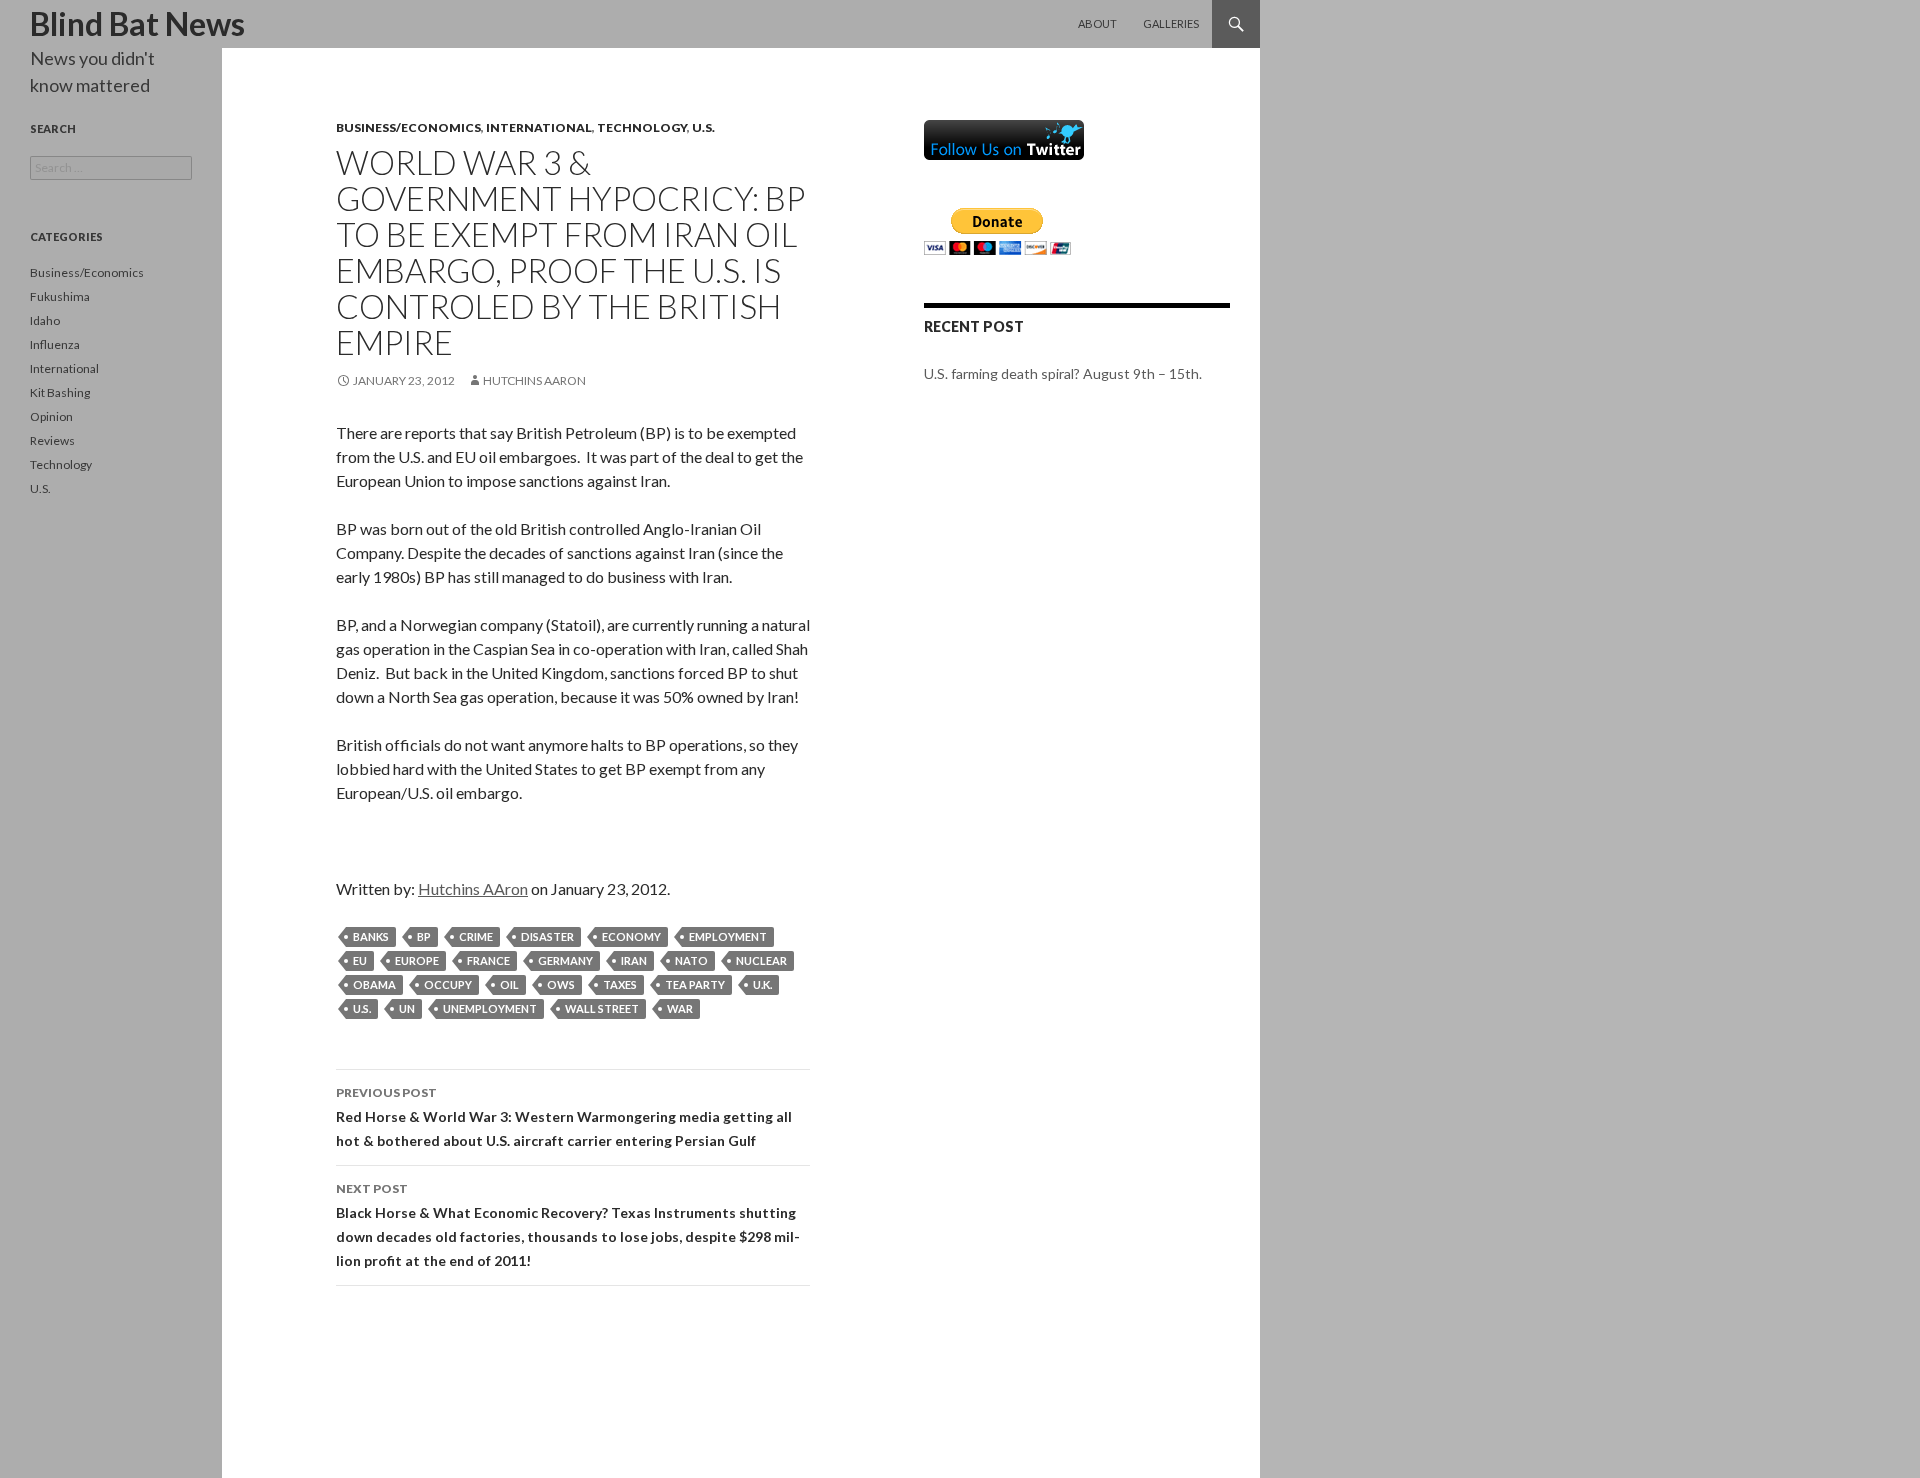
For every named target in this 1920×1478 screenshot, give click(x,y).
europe (417, 960)
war (680, 1008)
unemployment (490, 1008)
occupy (448, 984)
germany (565, 960)
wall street (602, 1008)
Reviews (52, 440)
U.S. (703, 127)
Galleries (1171, 23)
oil (509, 984)
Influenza (55, 344)
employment (728, 936)
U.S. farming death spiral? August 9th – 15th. (1063, 373)
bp (424, 936)
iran (634, 960)
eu (360, 960)
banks (371, 936)
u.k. (762, 984)
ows (561, 984)
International (539, 127)
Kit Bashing (60, 392)
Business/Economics (408, 127)
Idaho (45, 320)
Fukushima (60, 296)
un (407, 1008)
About (1097, 23)
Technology (642, 127)
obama (374, 984)
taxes (620, 984)
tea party (695, 984)
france (488, 960)
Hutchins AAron (534, 380)
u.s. (362, 1008)
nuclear (761, 960)
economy (631, 936)
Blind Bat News (137, 23)
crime (476, 936)
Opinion (51, 416)
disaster (547, 936)
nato (691, 960)
